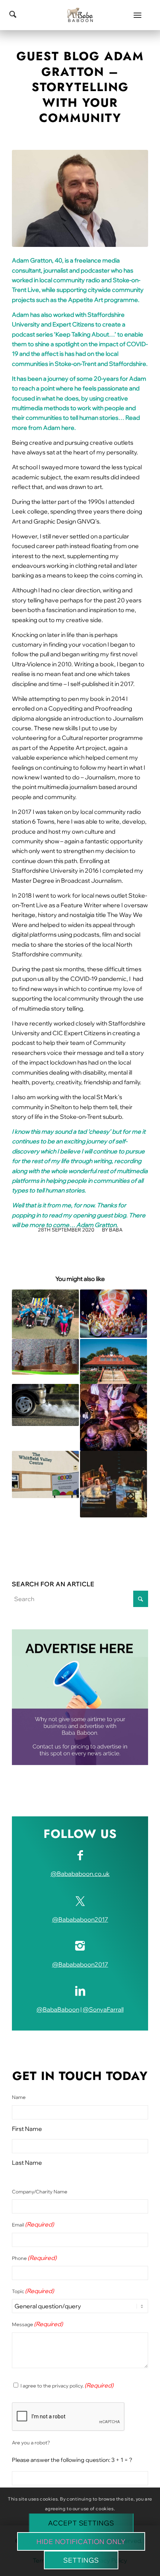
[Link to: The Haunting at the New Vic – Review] (113, 1484)
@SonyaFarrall (103, 2009)
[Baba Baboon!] (80, 15)
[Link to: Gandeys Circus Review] (113, 1314)
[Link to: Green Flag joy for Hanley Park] (113, 1361)
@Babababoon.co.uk (80, 1874)
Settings (81, 2560)
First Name (27, 2129)
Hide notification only (81, 2542)
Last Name (27, 2163)
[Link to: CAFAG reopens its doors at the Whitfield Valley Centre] (45, 1475)
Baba (116, 1230)
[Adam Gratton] (80, 198)
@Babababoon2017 (80, 1919)
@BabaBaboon (58, 2009)
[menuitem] (137, 15)
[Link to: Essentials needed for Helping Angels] (45, 1314)
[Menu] (137, 15)
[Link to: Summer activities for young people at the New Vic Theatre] (113, 1417)
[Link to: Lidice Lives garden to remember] (45, 1357)
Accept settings (81, 2523)
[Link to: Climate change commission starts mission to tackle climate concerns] (45, 1405)
